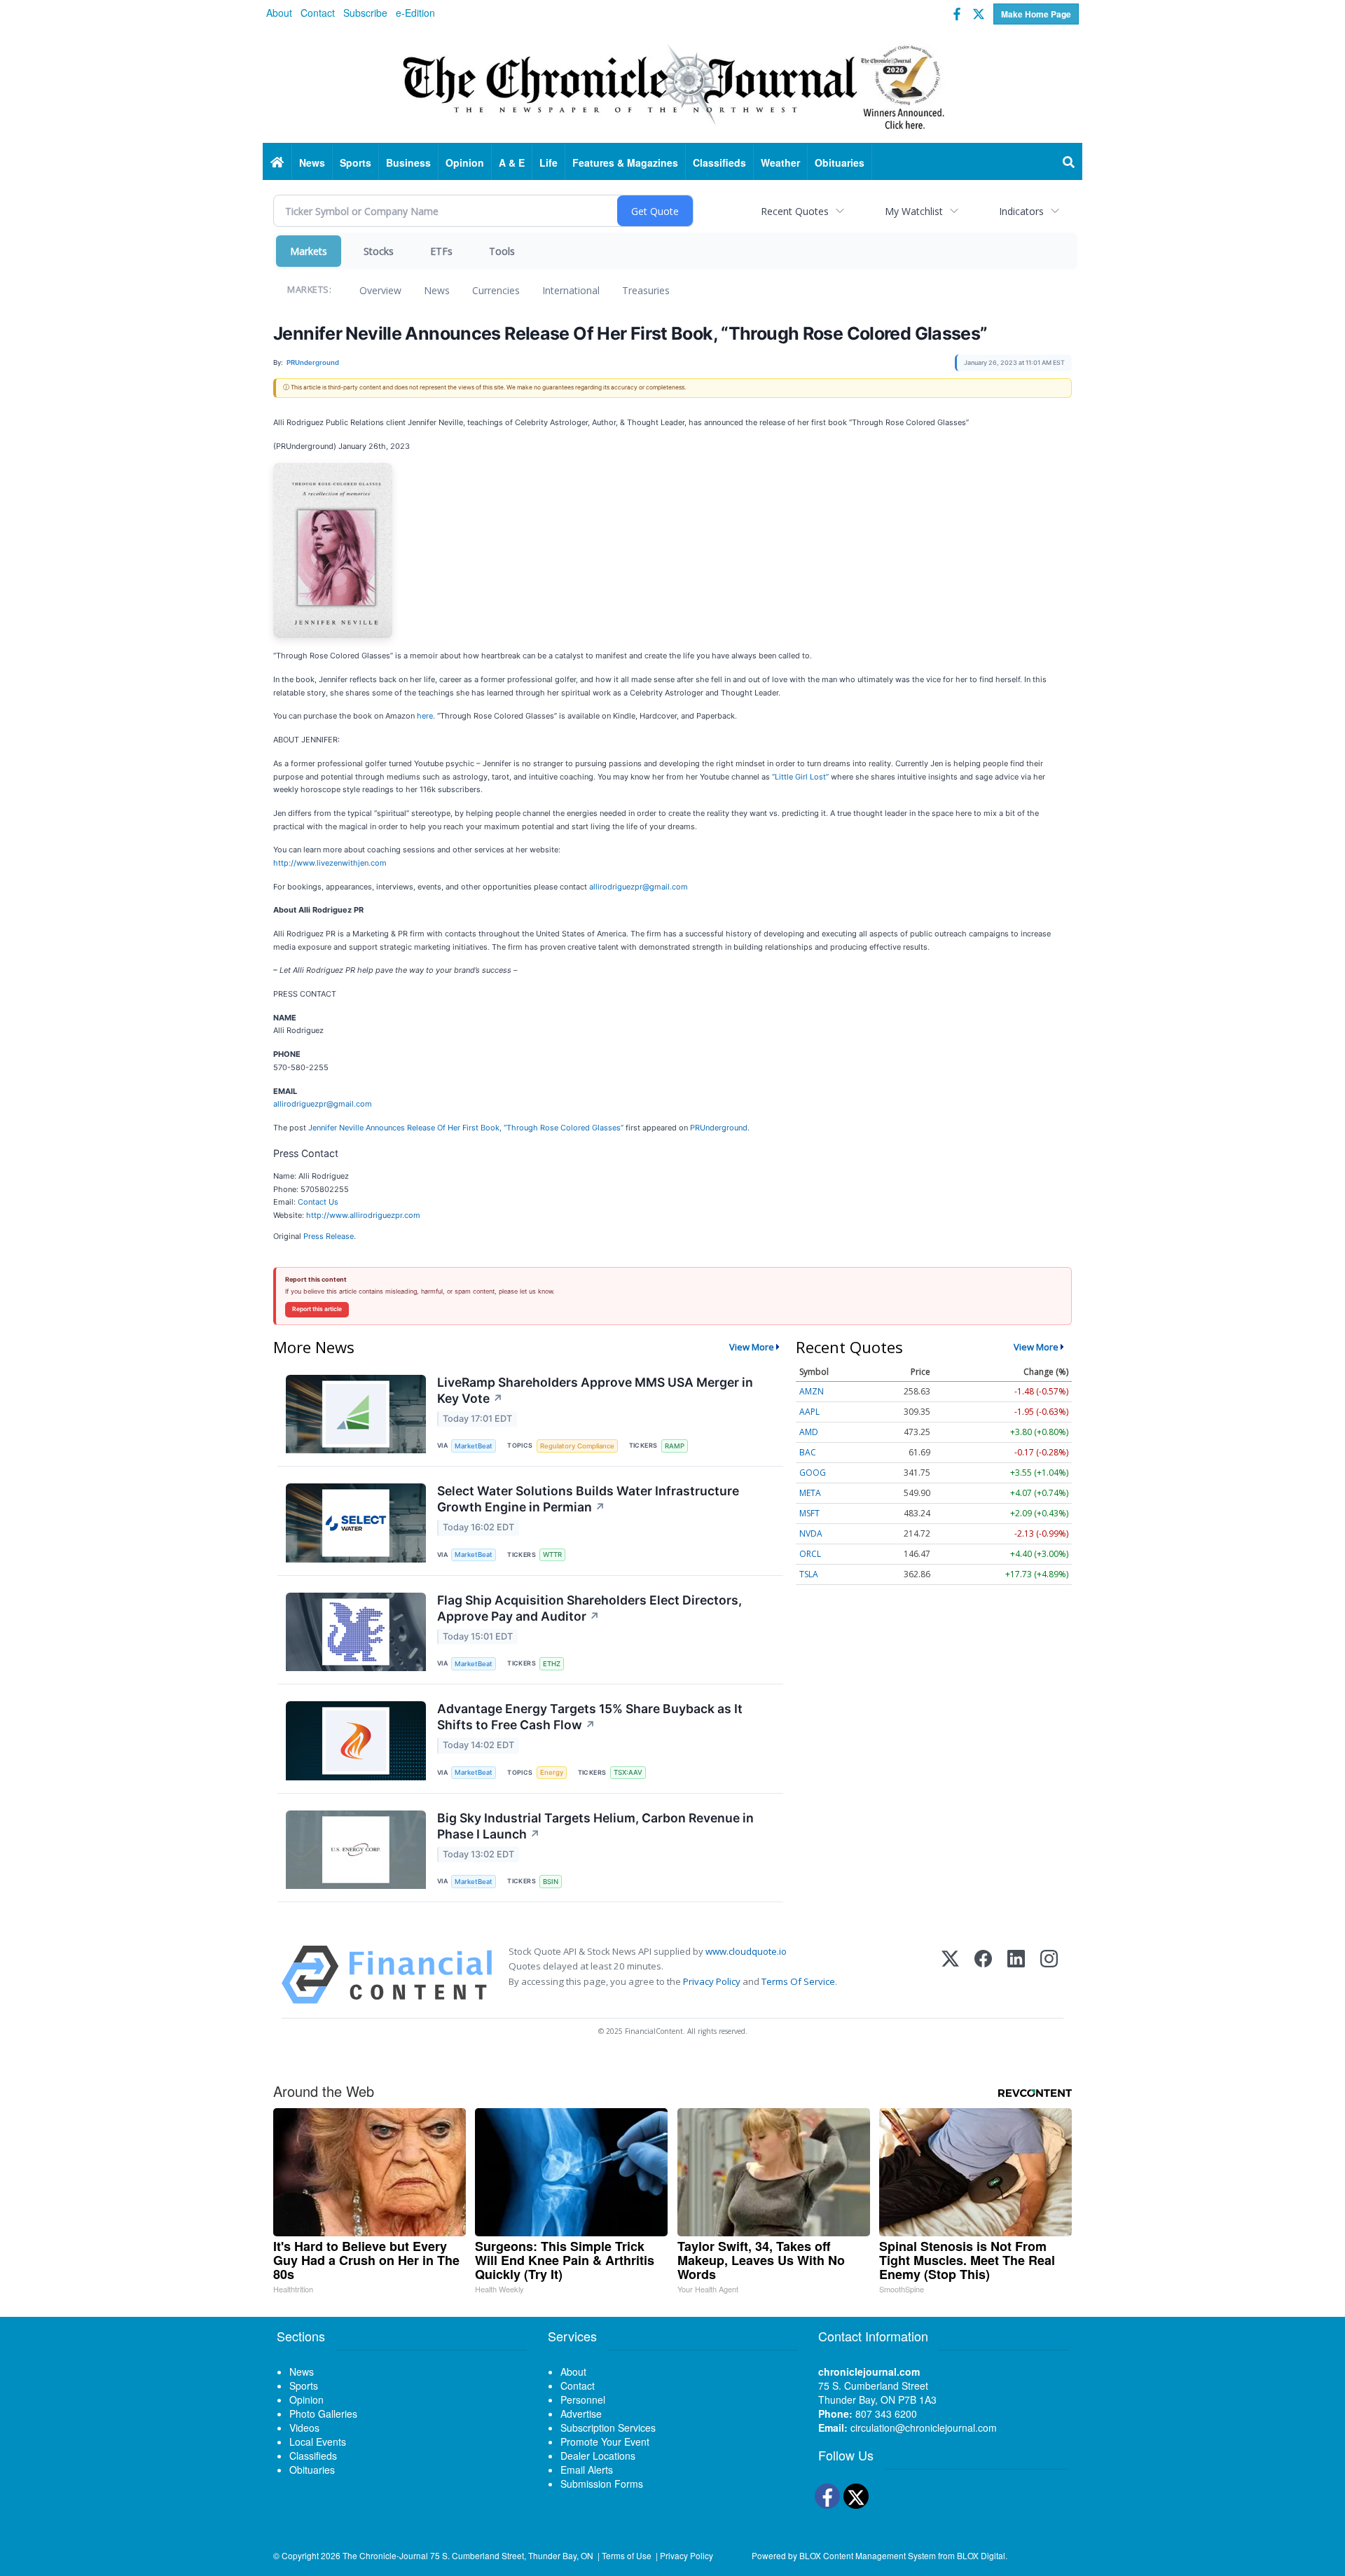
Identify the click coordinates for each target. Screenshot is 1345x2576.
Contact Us (318, 1202)
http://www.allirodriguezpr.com (363, 1215)
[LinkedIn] (1016, 1975)
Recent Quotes (795, 211)
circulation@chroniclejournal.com (924, 2428)
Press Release (329, 1236)
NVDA (811, 1533)
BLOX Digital (981, 2555)
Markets (309, 251)
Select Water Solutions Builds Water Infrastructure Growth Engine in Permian (588, 1499)
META (810, 1493)
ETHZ (552, 1664)
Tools (502, 251)
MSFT (809, 1513)
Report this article (317, 1309)
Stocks (379, 251)
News (437, 290)
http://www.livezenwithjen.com (330, 863)
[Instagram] (1049, 1975)
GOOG (813, 1473)
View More (752, 1347)
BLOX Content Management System (868, 2555)
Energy (552, 1772)
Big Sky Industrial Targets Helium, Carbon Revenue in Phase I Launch (595, 1826)
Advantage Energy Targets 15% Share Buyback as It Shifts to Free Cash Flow (590, 1717)
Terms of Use (627, 2555)
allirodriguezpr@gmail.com (639, 887)
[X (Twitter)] (950, 1975)
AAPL (809, 1412)
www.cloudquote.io (746, 1951)
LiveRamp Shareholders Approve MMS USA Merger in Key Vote (595, 1390)
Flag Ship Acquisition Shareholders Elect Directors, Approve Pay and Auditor (589, 1608)
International (571, 290)
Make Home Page (1036, 14)
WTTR (552, 1554)
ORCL (810, 1554)
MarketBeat (474, 1446)
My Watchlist (914, 211)
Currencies (496, 290)
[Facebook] (983, 1975)
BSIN (551, 1882)
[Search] (1069, 162)
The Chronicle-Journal (385, 2555)
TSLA (809, 1574)
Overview (380, 290)
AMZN (812, 1391)
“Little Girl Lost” (800, 777)
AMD (809, 1432)
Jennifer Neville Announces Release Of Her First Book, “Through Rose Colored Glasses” (466, 1128)
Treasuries (646, 290)
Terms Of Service (798, 1981)
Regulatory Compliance (577, 1446)
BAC (808, 1452)
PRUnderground (719, 1128)
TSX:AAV (628, 1772)
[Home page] (672, 85)
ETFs (441, 251)
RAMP (675, 1446)
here (425, 716)
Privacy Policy (712, 1981)
